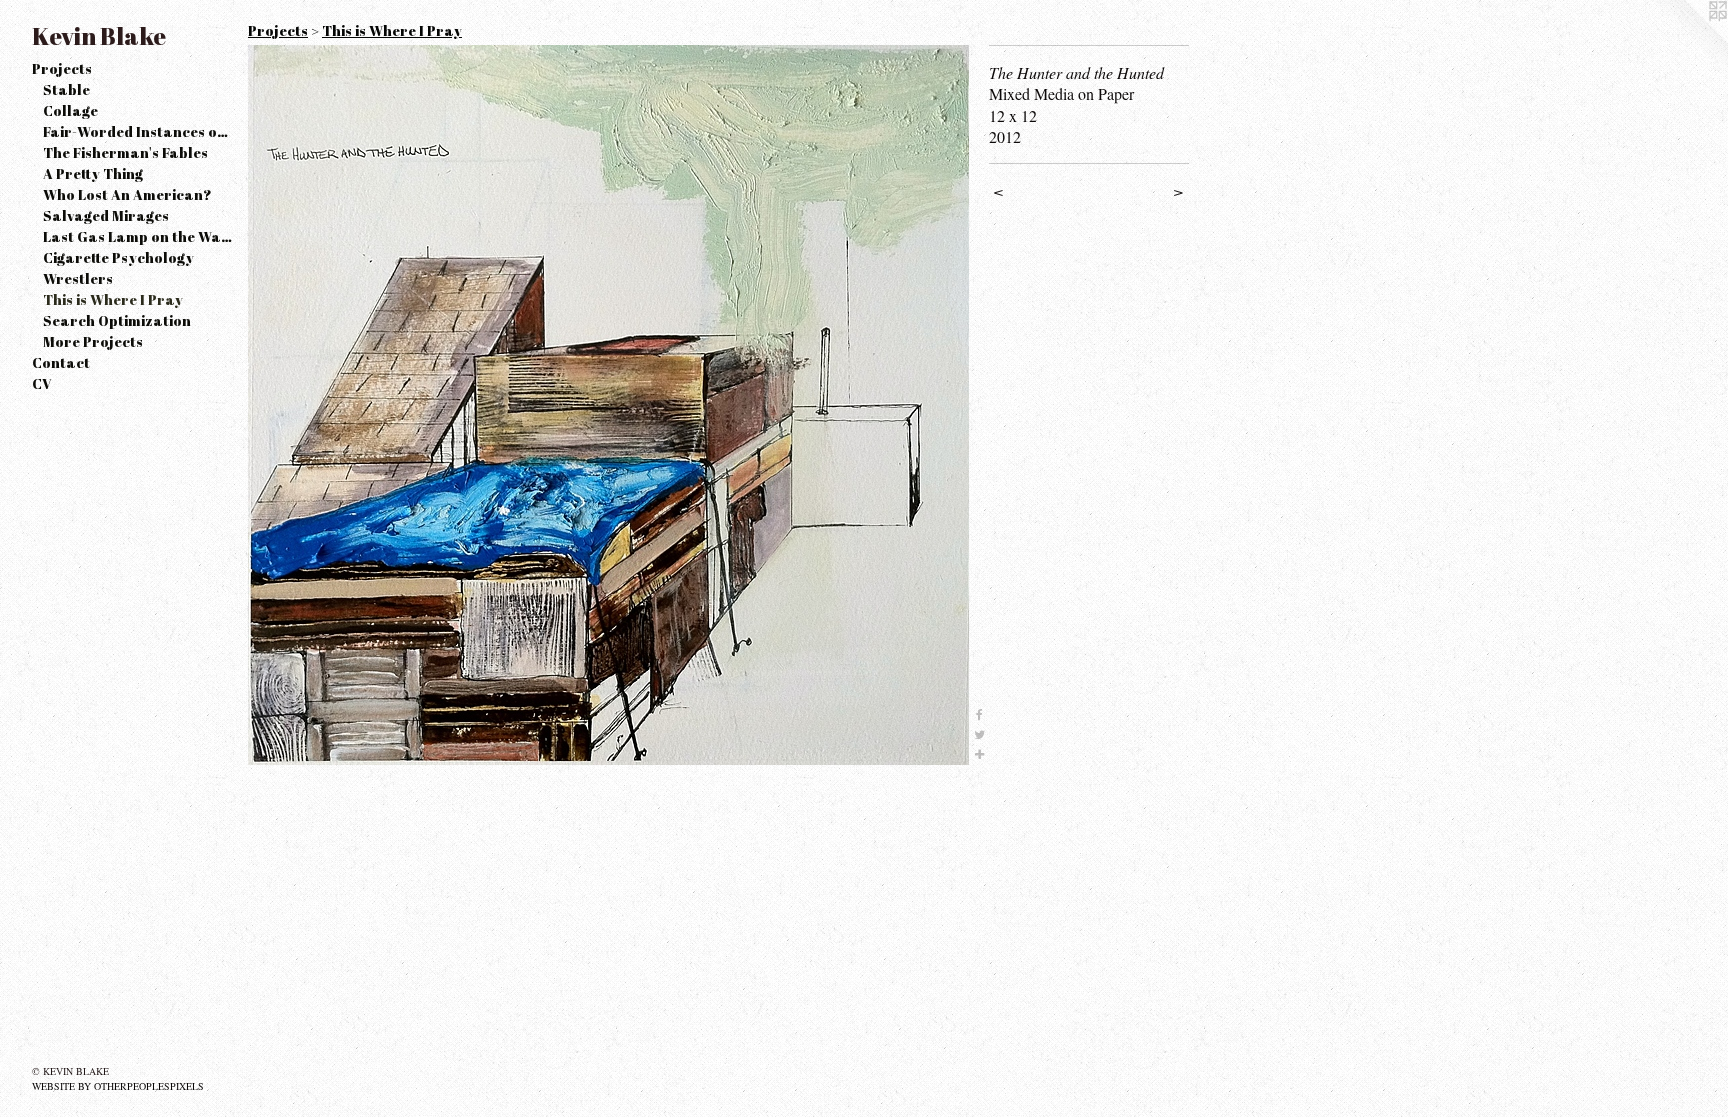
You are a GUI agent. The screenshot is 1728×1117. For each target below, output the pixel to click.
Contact (61, 362)
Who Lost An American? (127, 194)
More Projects (93, 341)
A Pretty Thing (93, 173)
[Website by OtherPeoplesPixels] (1688, 40)
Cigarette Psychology (118, 257)
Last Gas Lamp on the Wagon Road (138, 236)
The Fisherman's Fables (125, 152)
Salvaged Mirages (106, 215)
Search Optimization (117, 320)
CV (42, 383)
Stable (66, 89)
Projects (62, 68)
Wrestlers (78, 278)
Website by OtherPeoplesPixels (118, 1086)
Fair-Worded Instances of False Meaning (138, 131)
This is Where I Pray (113, 299)
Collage (70, 110)
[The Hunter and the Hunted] (608, 405)
